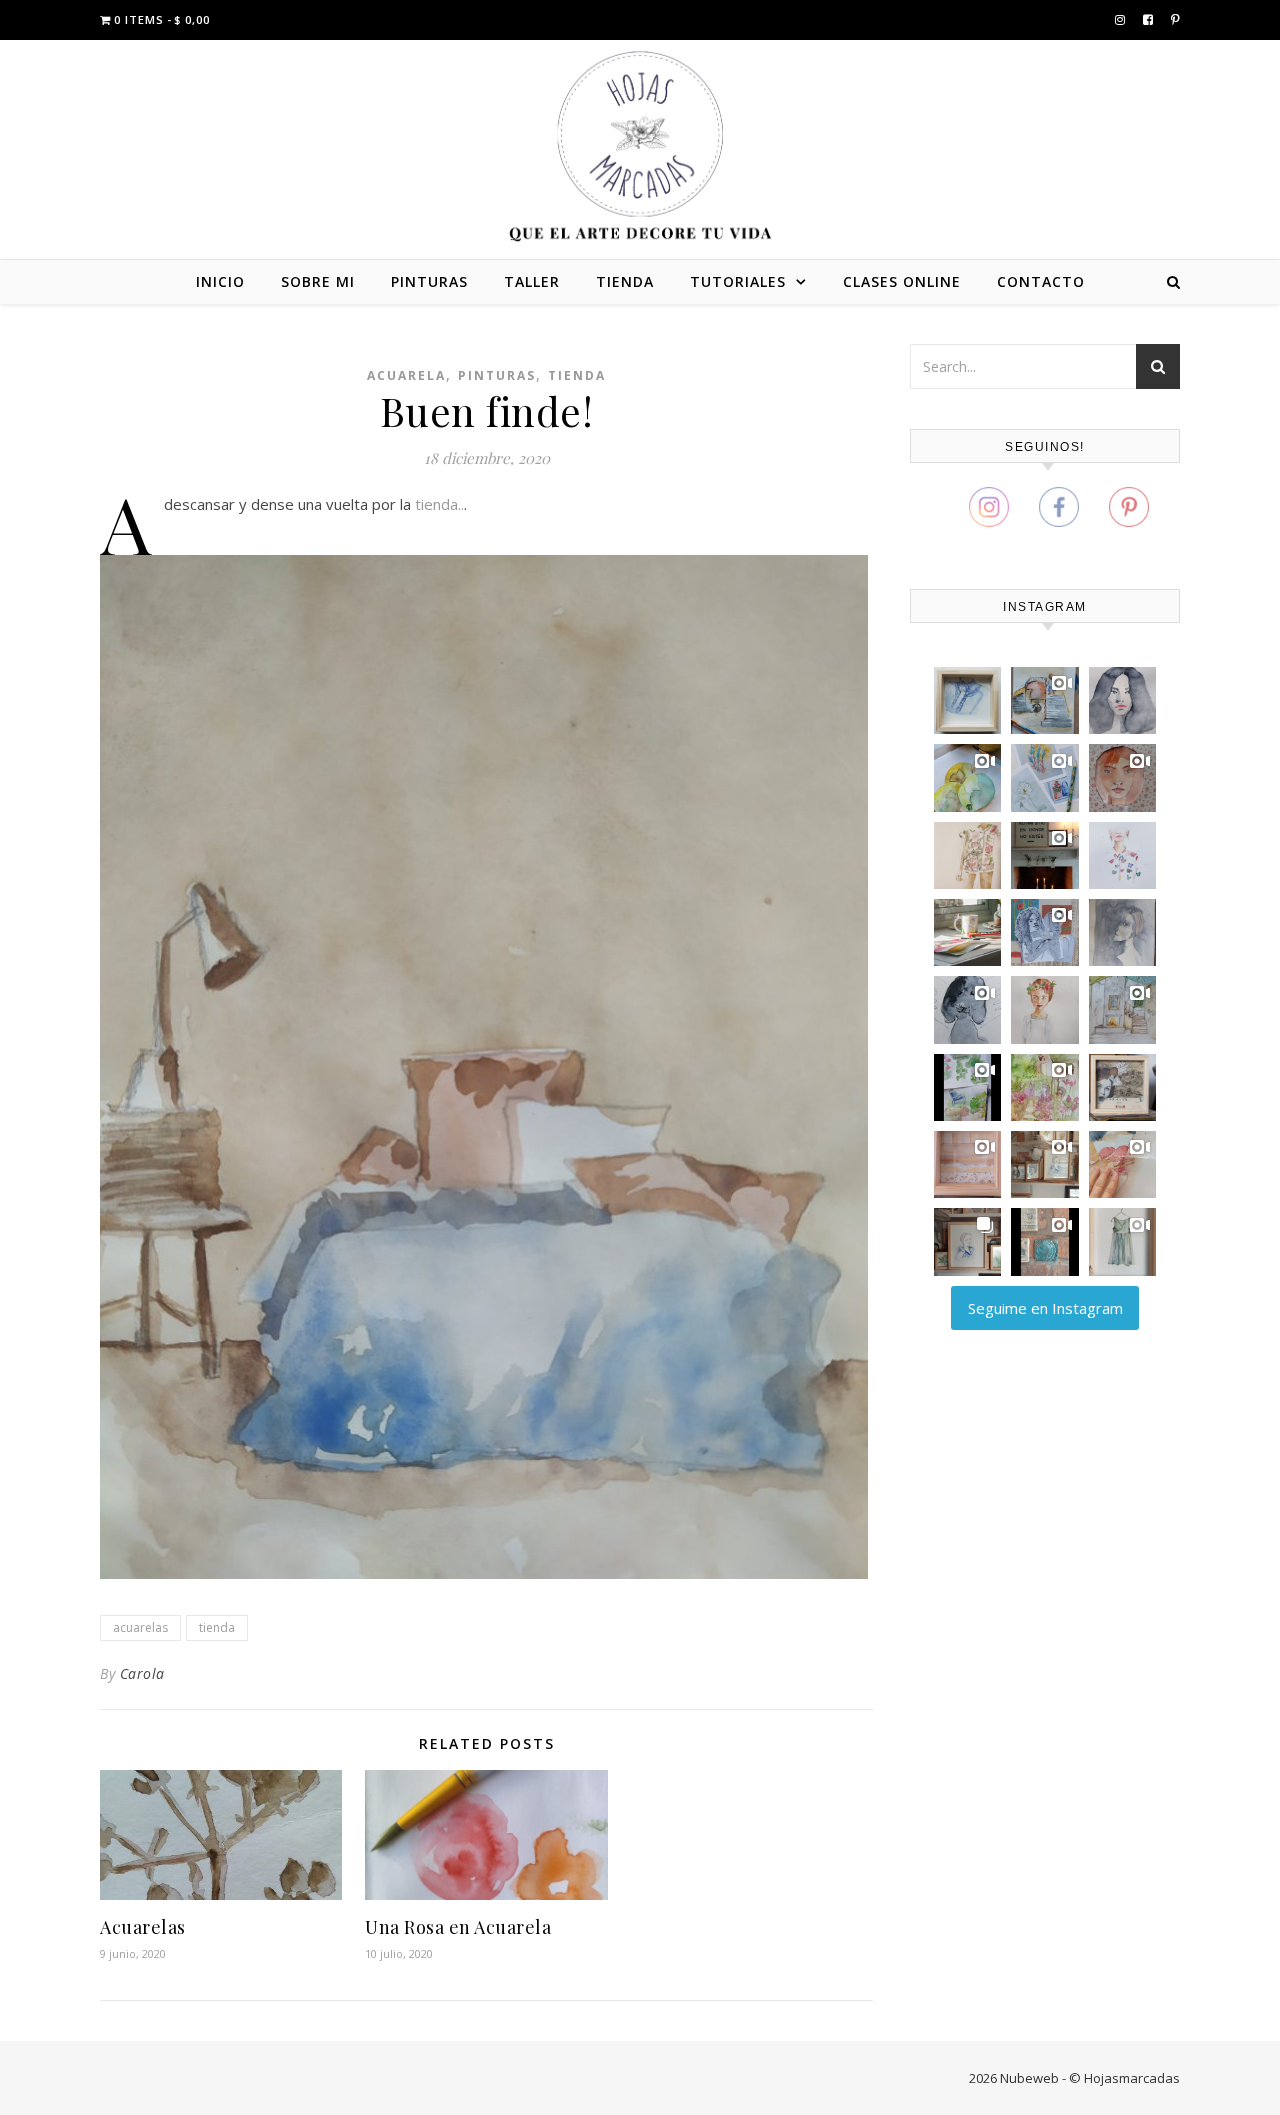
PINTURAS (429, 281)
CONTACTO (1041, 281)
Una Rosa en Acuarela (458, 1927)
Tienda (577, 375)
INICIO (220, 281)
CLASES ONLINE (902, 281)
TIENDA (625, 281)
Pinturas (497, 375)
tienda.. (439, 504)
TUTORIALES (738, 281)
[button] (967, 700)
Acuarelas (143, 1927)
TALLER (532, 281)
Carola (142, 1673)
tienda (217, 1627)
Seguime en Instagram (1045, 1308)
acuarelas (140, 1627)
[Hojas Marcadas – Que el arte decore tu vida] (640, 146)
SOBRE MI (318, 281)
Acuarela (406, 375)
